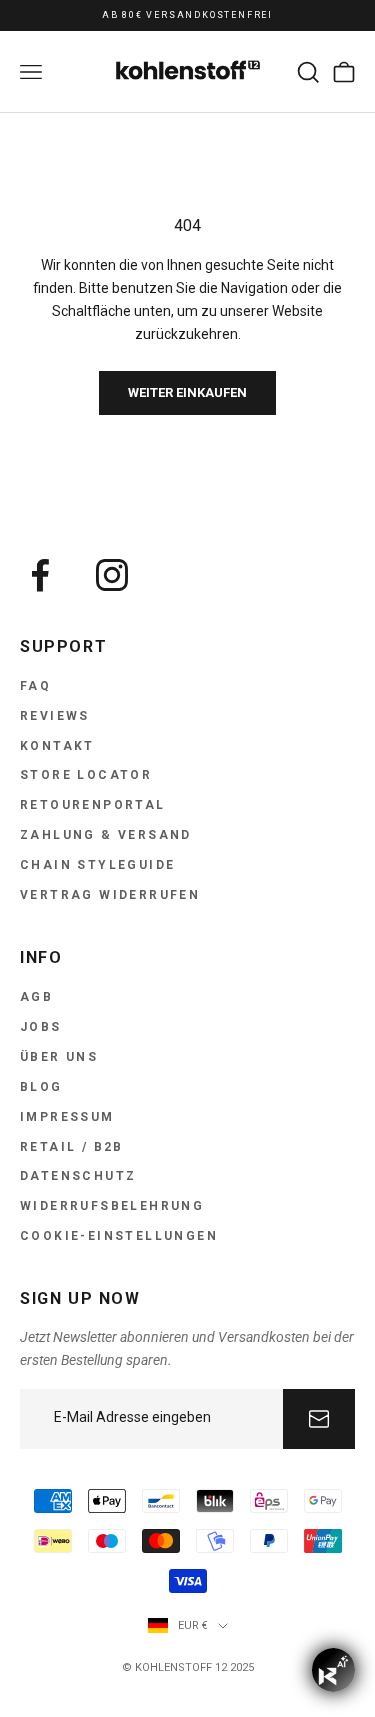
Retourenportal (93, 805)
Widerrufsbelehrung (112, 1206)
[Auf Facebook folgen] (40, 575)
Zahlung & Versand (106, 835)
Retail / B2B (72, 1147)
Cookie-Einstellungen (119, 1236)
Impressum (67, 1117)
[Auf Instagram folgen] (112, 575)
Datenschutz (78, 1176)
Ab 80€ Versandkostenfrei (187, 15)
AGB (36, 997)
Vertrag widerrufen (110, 895)
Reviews (55, 716)
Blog (41, 1087)
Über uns (59, 1057)
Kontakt (57, 746)
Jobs (41, 1027)
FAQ (35, 686)
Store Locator (86, 775)
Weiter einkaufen (187, 392)
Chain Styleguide (97, 865)
